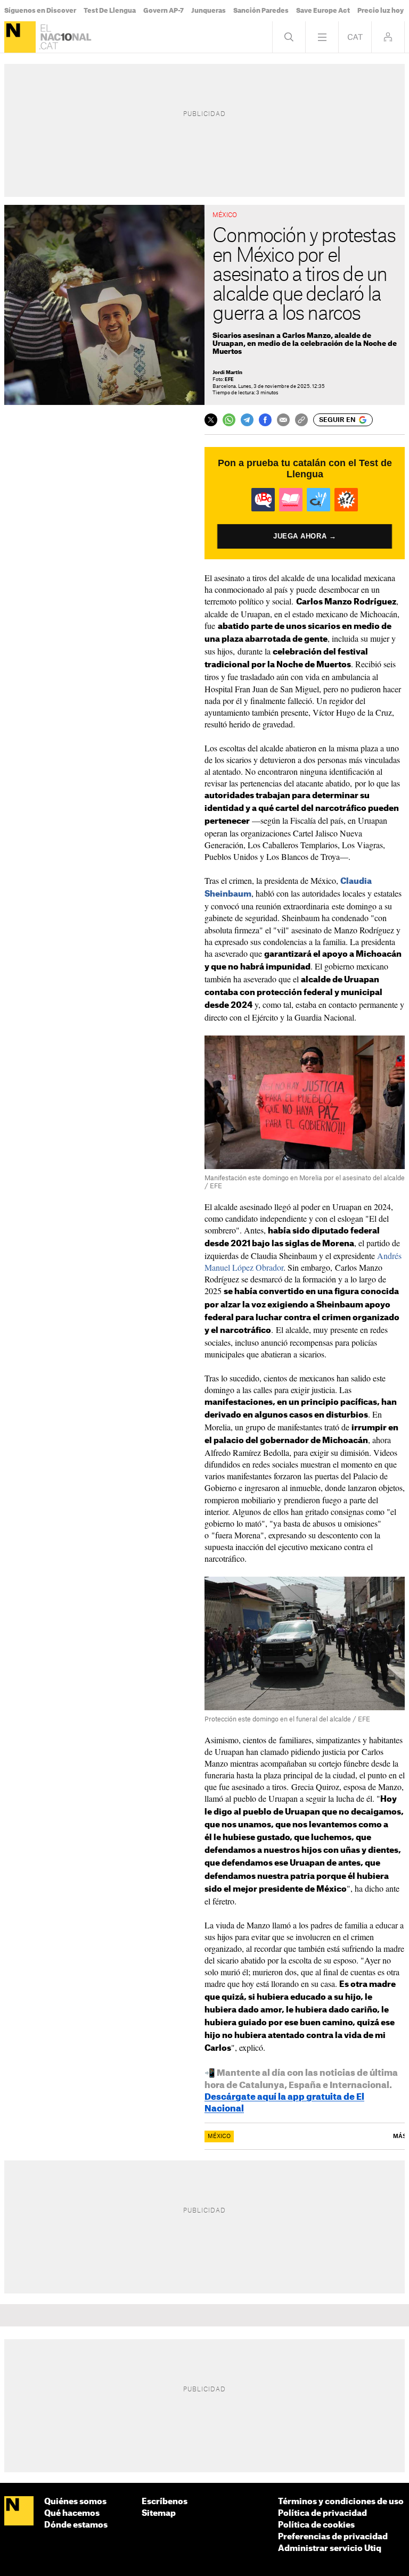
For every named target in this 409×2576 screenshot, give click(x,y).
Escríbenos (165, 2502)
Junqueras (208, 11)
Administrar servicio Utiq (330, 2549)
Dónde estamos (76, 2525)
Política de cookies (316, 2525)
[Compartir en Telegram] (247, 420)
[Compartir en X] (211, 420)
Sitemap (159, 2513)
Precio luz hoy (381, 11)
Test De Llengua (110, 11)
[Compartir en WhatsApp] (229, 420)
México (219, 2136)
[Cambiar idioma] (355, 37)
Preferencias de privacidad (333, 2537)
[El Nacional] (20, 37)
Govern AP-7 (163, 11)
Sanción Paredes (261, 11)
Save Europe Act (323, 11)
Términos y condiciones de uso (341, 2502)
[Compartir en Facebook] (265, 420)
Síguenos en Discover (40, 11)
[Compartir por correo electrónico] (283, 420)
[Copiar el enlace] (301, 420)
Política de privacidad (322, 2513)
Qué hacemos (72, 2513)
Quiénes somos (75, 2502)
